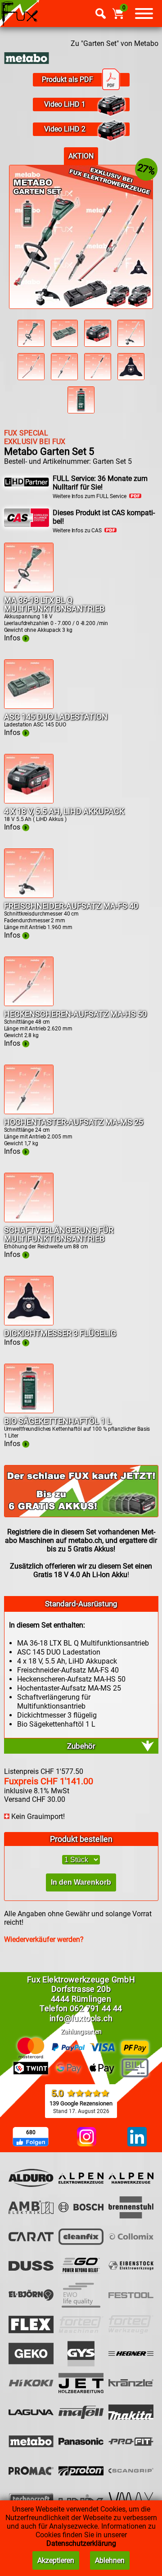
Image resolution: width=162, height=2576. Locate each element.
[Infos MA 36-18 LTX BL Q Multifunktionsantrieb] (29, 590)
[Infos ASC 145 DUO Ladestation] (29, 706)
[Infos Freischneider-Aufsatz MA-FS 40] (29, 896)
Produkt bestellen (81, 1839)
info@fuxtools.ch (81, 2018)
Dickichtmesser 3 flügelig (60, 1333)
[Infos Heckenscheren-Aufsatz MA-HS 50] (29, 1004)
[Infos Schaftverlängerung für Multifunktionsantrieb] (29, 1220)
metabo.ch (85, 1540)
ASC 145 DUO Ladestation (56, 717)
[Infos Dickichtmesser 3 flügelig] (29, 1323)
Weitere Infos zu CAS (79, 531)
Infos (13, 638)
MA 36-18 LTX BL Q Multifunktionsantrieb (54, 604)
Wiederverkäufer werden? (44, 1939)
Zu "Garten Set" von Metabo (115, 43)
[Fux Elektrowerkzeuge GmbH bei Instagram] (87, 2137)
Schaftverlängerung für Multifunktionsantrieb (59, 1234)
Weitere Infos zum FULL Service (91, 496)
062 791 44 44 (96, 2008)
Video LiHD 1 (65, 104)
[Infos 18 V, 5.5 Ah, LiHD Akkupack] (29, 801)
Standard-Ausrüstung (81, 1604)
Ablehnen (110, 2560)
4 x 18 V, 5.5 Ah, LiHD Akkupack (64, 811)
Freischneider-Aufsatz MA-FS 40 (71, 906)
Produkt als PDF (67, 79)
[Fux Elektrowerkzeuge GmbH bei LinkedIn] (137, 2137)
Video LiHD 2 (65, 129)
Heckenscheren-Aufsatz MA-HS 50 (75, 1014)
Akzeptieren (56, 2560)
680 (31, 2132)
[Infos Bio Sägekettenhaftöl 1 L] (29, 1411)
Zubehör (81, 1746)
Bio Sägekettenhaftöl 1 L (58, 1421)
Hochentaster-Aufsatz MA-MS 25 (74, 1122)
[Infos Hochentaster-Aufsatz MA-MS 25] (29, 1112)
